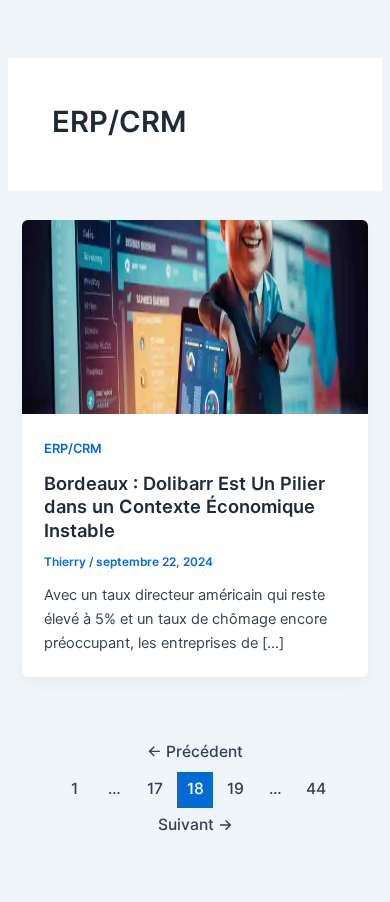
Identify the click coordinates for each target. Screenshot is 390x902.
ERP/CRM (73, 448)
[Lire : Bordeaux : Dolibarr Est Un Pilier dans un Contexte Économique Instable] (194, 316)
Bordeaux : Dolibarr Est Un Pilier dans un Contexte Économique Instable (184, 506)
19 (235, 788)
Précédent (195, 751)
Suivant (195, 824)
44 (316, 788)
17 (155, 788)
